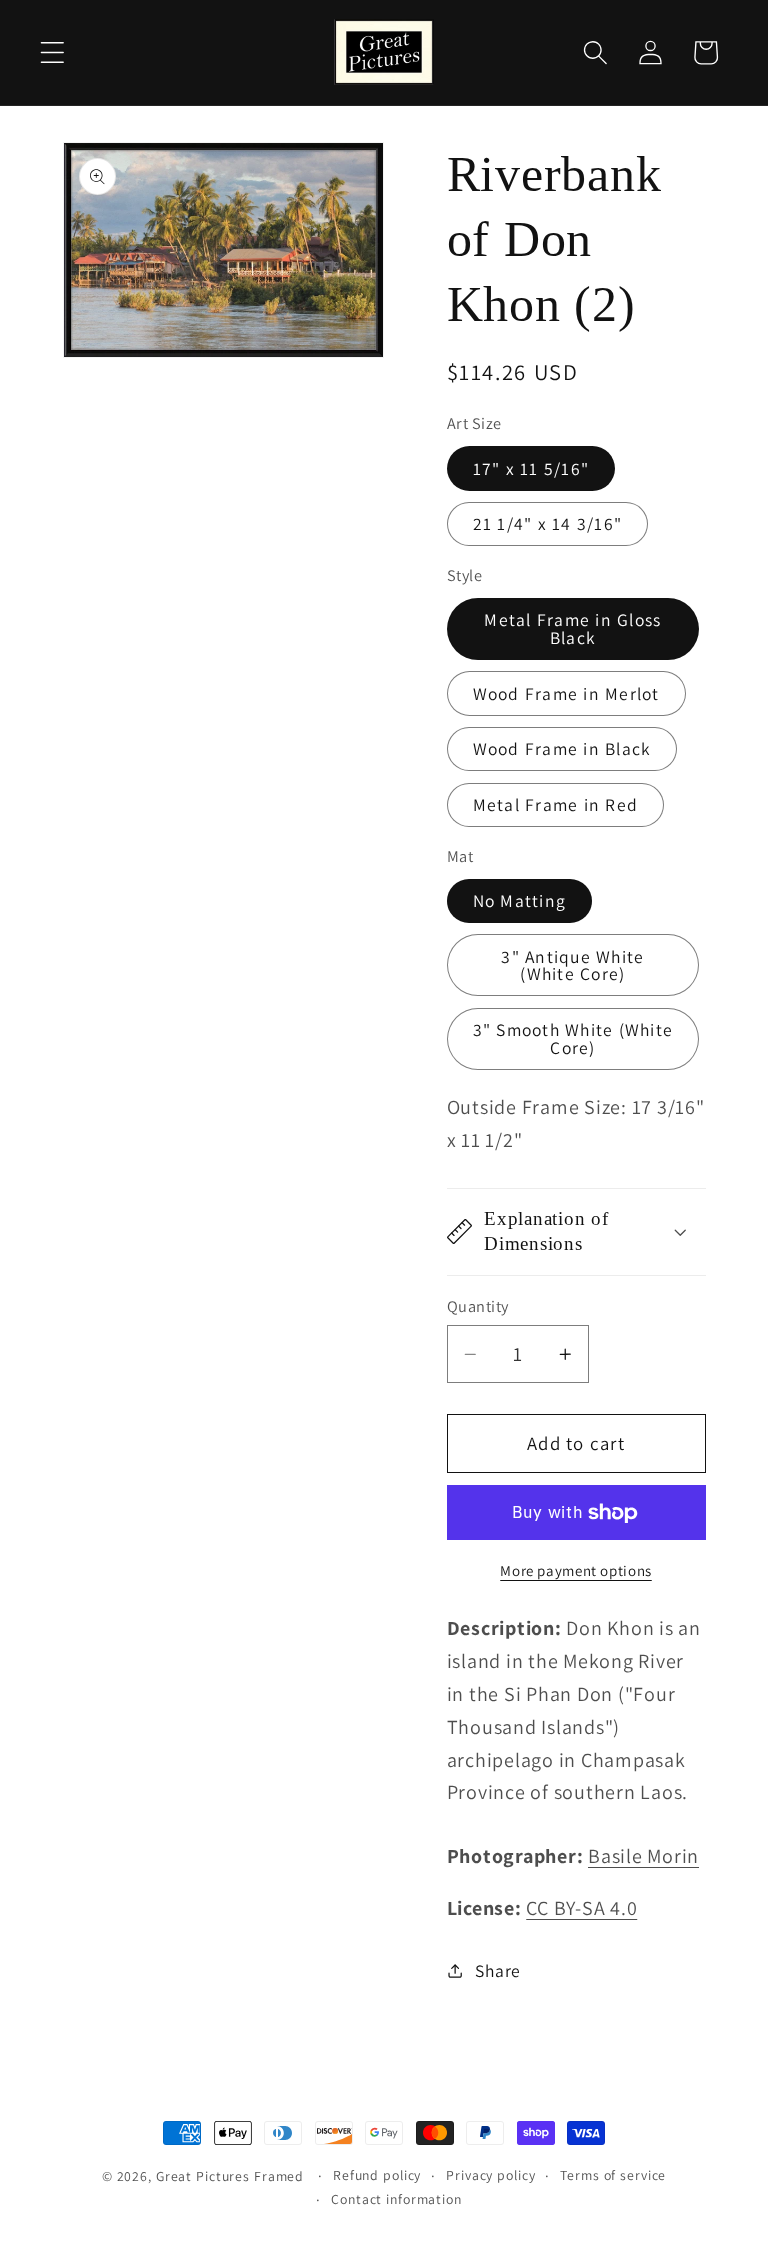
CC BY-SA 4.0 (581, 1908)
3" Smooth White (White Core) (573, 1038)
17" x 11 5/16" (531, 468)
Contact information (396, 2199)
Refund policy (377, 2175)
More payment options (576, 1570)
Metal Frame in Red (556, 804)
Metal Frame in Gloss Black (572, 628)
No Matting (520, 900)
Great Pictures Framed (230, 2176)
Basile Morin (643, 1856)
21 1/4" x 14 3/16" (548, 523)
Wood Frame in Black (562, 748)
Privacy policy (490, 2175)
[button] (52, 52)
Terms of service (613, 2175)
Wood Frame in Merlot (566, 693)
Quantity (478, 1306)
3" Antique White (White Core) (572, 965)
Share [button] (498, 1970)
